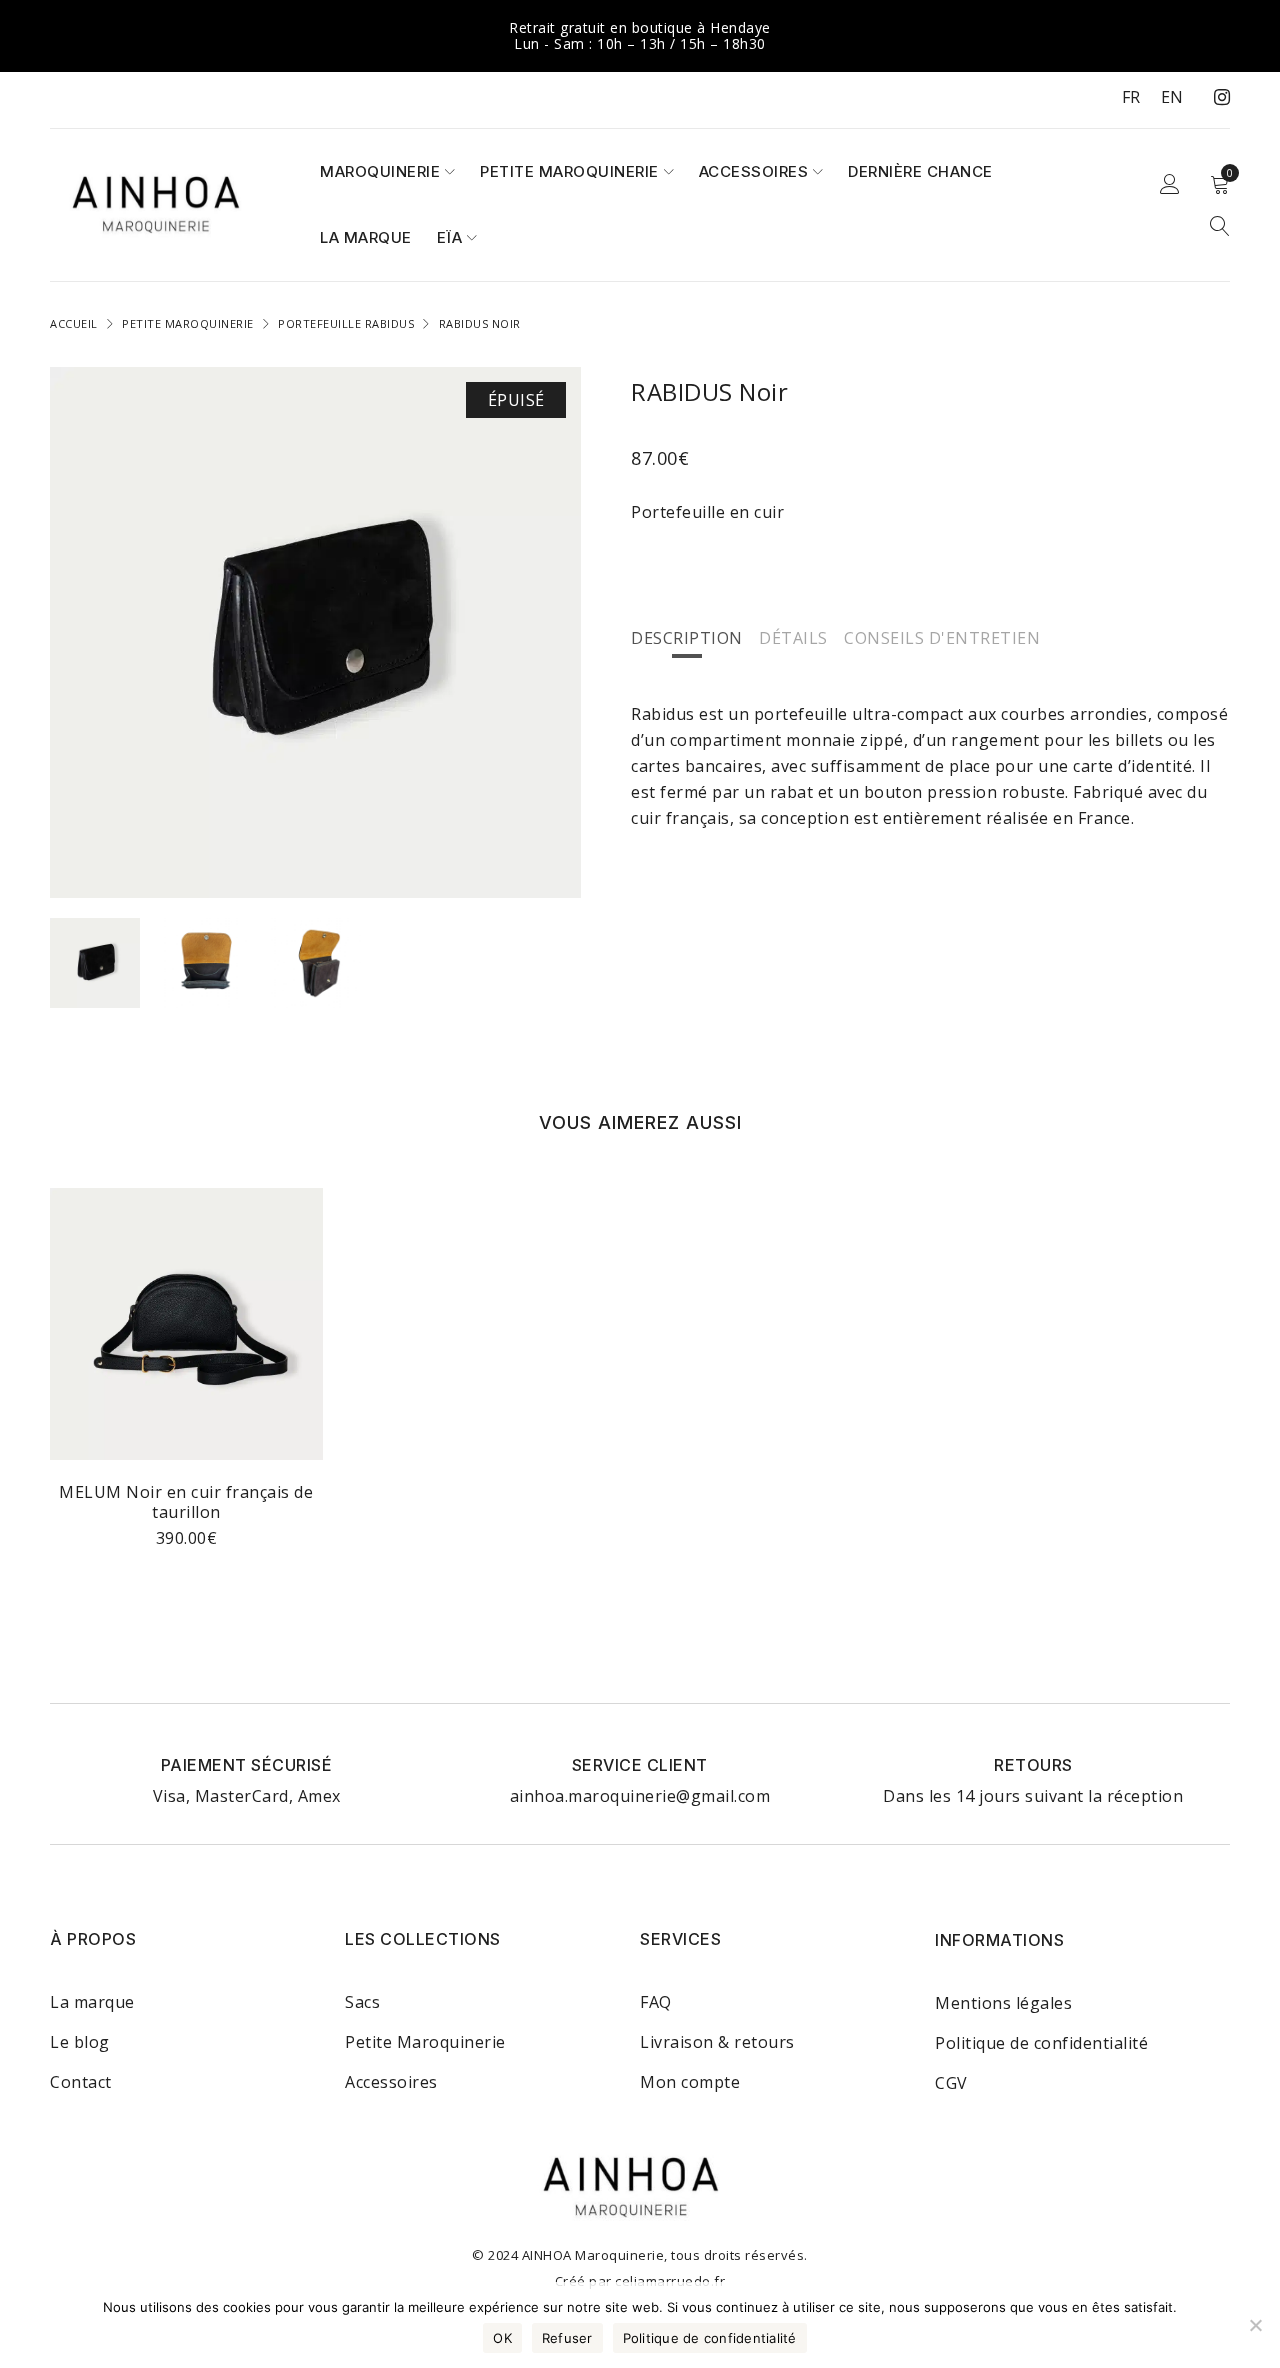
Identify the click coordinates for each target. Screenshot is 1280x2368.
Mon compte (690, 2082)
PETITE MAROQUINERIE (188, 323)
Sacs (362, 2002)
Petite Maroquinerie (425, 2042)
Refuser (567, 2338)
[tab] (687, 638)
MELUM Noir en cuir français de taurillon (186, 1502)
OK (502, 2338)
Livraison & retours (717, 2042)
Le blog (80, 2042)
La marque (92, 2002)
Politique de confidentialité (1041, 2043)
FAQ (656, 2002)
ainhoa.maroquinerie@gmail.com (640, 1796)
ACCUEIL (74, 323)
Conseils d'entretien (942, 638)
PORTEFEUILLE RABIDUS (346, 323)
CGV (951, 2083)
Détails (793, 638)
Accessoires (391, 2082)
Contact (81, 2082)
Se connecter (1170, 185)
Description (687, 638)
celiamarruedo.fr (670, 2281)
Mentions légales (1003, 2003)
